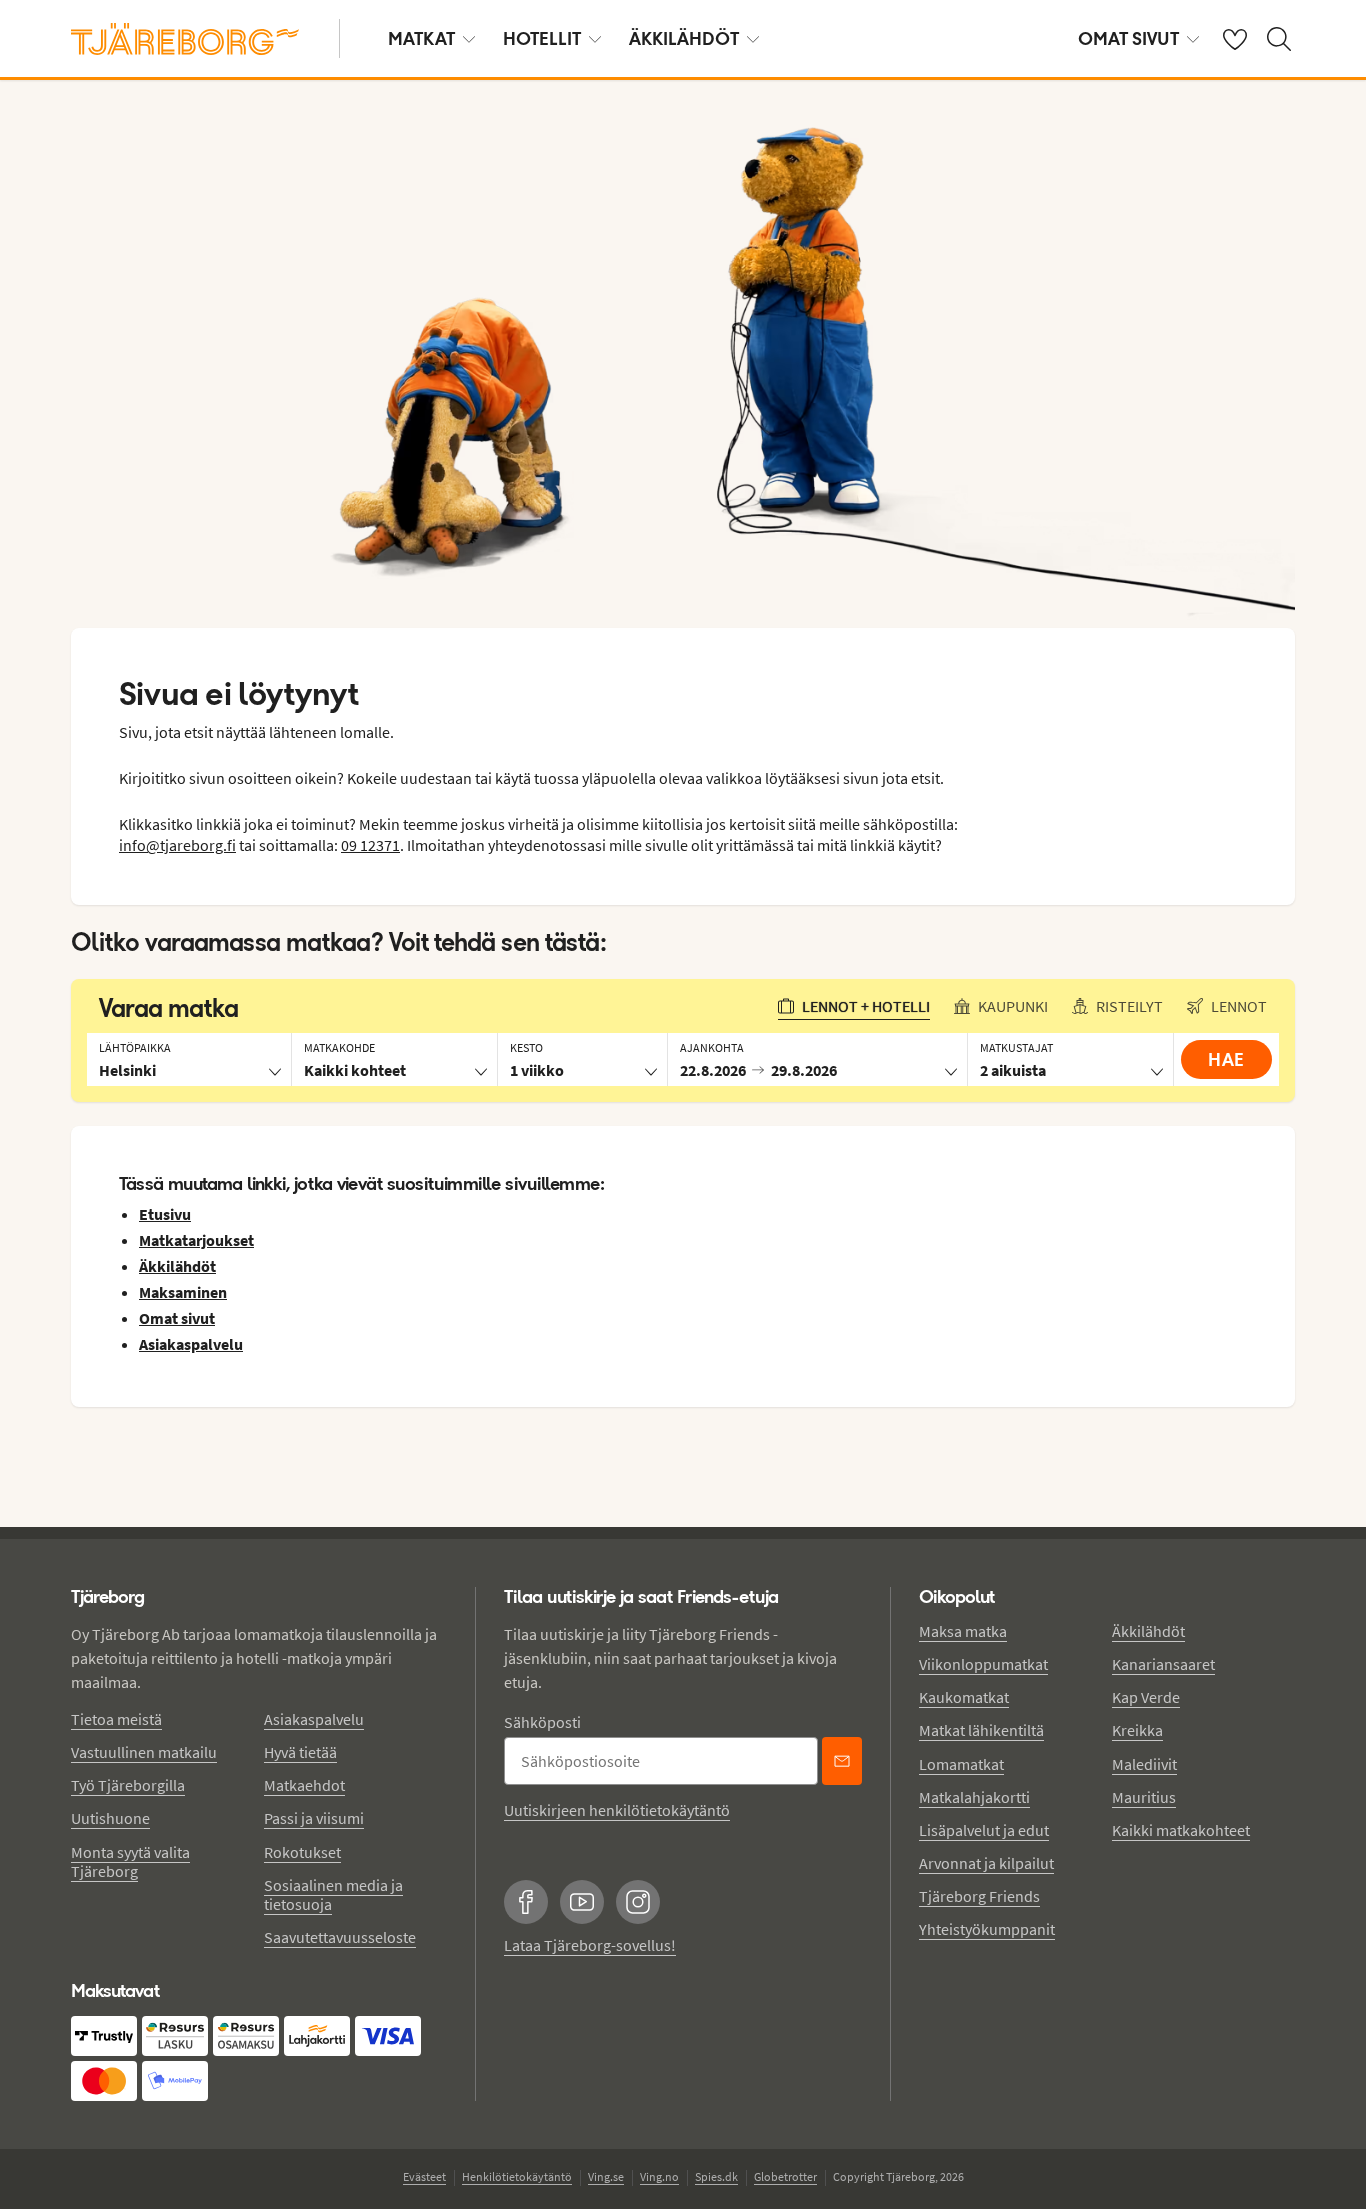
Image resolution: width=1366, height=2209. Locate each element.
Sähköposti (542, 1722)
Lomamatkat (961, 1764)
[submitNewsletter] (842, 1761)
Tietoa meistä (116, 1719)
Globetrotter (785, 2176)
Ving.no (659, 2176)
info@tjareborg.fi (177, 845)
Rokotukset (302, 1852)
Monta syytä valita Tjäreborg (130, 1861)
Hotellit (542, 38)
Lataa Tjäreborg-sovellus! (590, 1945)
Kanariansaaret (1163, 1664)
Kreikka (1137, 1730)
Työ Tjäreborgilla (128, 1785)
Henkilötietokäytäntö (517, 2176)
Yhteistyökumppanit (987, 1929)
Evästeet (424, 2176)
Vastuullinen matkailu (144, 1752)
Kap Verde (1146, 1697)
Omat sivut (1128, 38)
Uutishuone (110, 1818)
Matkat (421, 38)
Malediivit (1144, 1764)
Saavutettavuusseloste (340, 1937)
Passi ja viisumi (314, 1818)
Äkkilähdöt (684, 38)
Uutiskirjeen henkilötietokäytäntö (617, 1810)
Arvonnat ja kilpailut (986, 1863)
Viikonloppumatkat (983, 1664)
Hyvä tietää (300, 1752)
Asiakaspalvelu (314, 1719)
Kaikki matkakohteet (1181, 1830)
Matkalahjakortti (974, 1797)
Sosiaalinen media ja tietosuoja (333, 1894)
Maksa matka (963, 1631)
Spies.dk (716, 2176)
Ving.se (606, 2176)
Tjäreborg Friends (979, 1896)
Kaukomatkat (964, 1697)
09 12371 (370, 845)
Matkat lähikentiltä (981, 1730)
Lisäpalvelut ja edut (984, 1830)
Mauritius (1144, 1797)
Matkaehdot (304, 1785)
